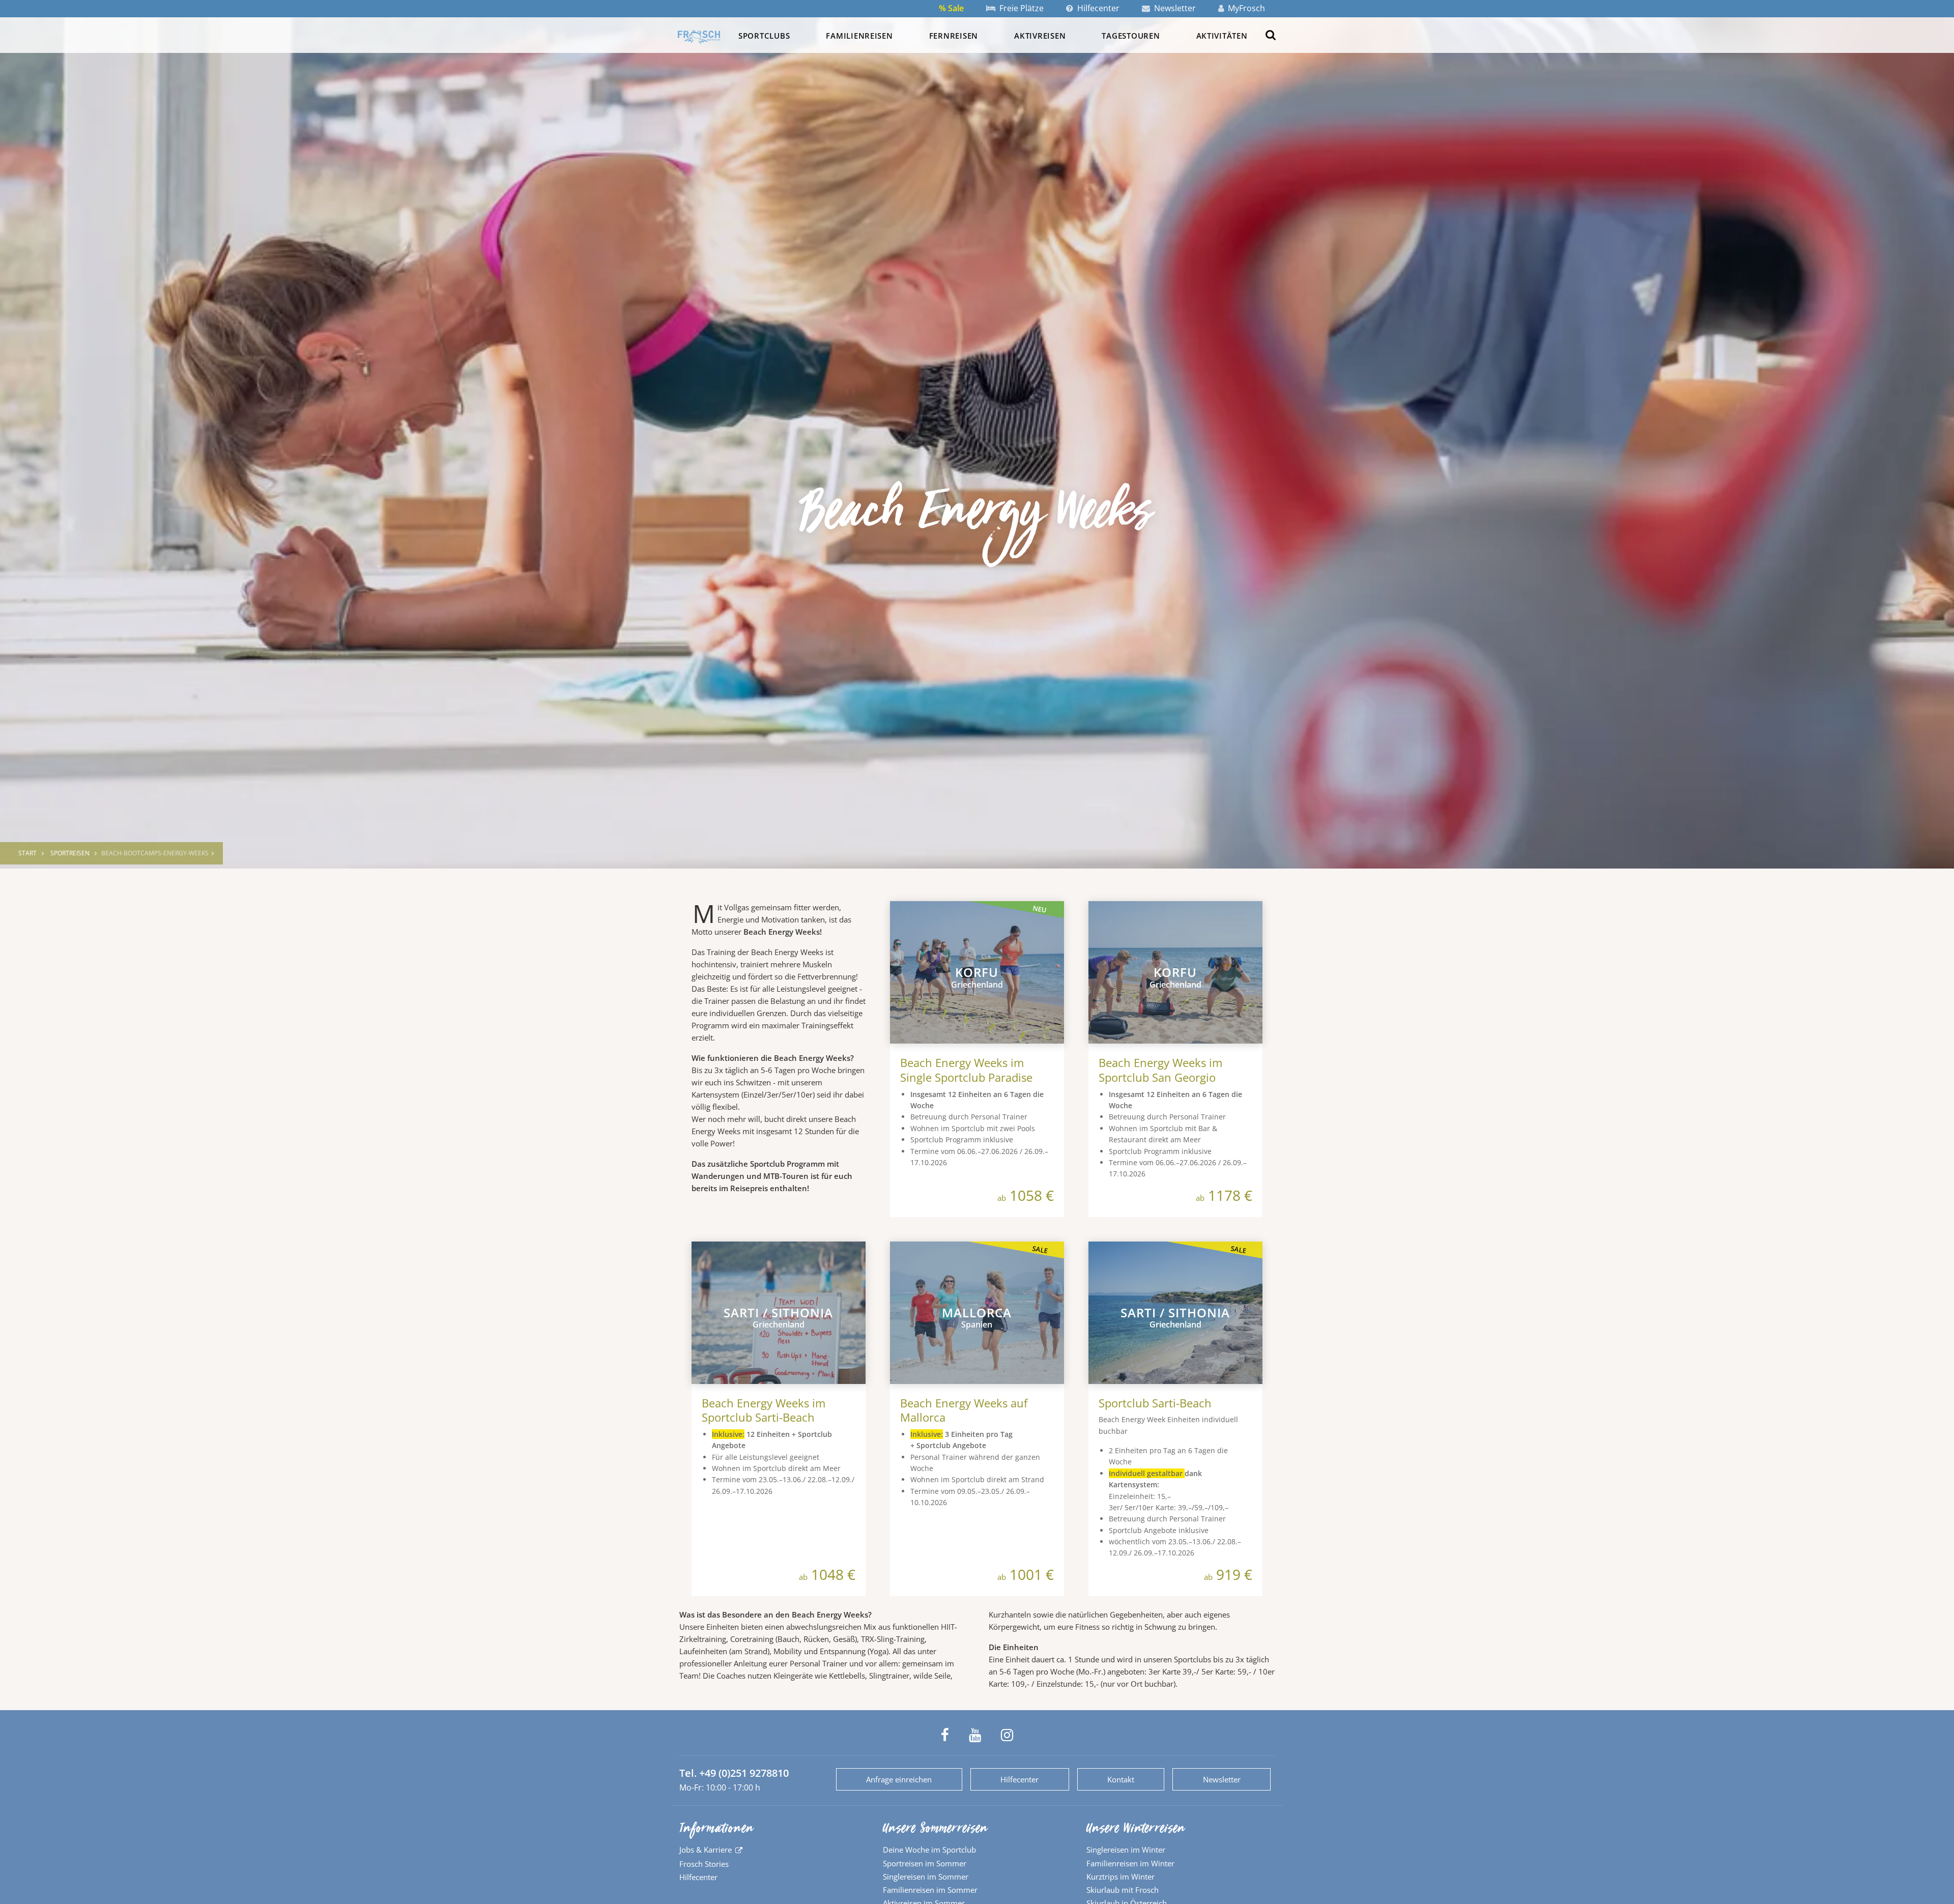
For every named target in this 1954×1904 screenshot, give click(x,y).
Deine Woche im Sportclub (929, 1850)
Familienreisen (859, 36)
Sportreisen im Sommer (925, 1863)
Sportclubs (764, 36)
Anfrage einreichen (899, 1779)
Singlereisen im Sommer (926, 1877)
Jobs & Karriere (706, 1850)
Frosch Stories (704, 1864)
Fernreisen (954, 36)
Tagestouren (1131, 36)
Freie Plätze (1021, 8)
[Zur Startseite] (699, 37)
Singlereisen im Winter (1126, 1850)
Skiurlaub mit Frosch (1123, 1890)
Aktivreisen (1040, 36)
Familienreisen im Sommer (930, 1890)
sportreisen (70, 853)
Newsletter (1174, 8)
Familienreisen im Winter (1130, 1863)
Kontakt (1121, 1779)
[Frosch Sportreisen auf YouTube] (975, 1735)
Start (27, 853)
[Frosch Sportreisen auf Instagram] (1007, 1735)
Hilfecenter (1097, 8)
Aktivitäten (1222, 36)
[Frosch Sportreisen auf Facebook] (945, 1735)
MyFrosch (1245, 8)
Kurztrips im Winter (1120, 1877)
